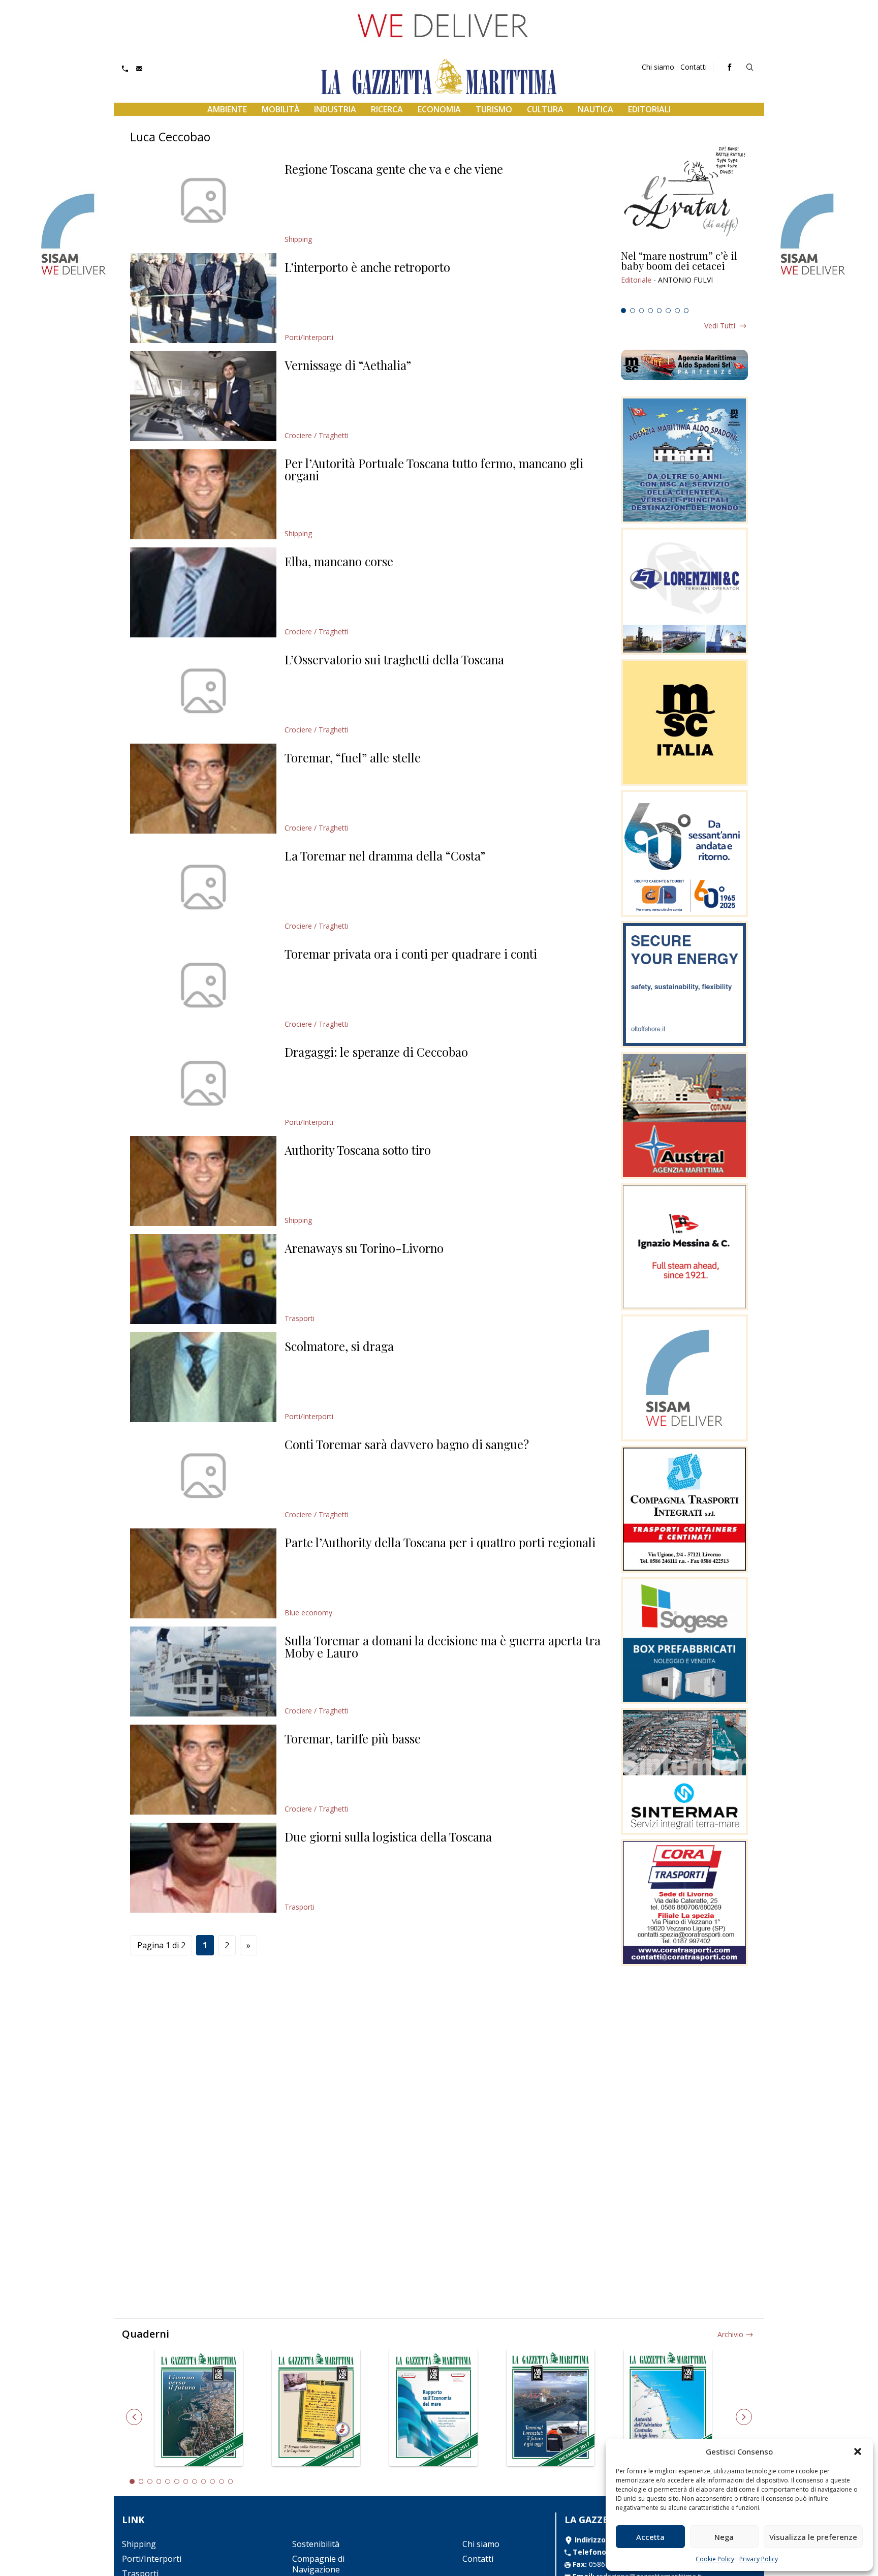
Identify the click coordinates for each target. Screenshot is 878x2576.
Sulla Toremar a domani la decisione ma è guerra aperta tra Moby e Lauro (443, 1646)
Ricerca (387, 109)
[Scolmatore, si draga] (203, 1377)
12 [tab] (231, 2481)
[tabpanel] (684, 277)
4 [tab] (650, 311)
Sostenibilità (316, 2544)
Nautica (595, 109)
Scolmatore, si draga (339, 1346)
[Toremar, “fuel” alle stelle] (203, 789)
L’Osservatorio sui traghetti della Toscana (394, 659)
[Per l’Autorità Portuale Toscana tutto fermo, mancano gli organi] (203, 494)
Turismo (494, 109)
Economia (439, 109)
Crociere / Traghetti (317, 435)
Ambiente (227, 109)
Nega (724, 2537)
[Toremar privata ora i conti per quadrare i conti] (203, 985)
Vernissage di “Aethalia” (348, 365)
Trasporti (300, 1318)
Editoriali (649, 109)
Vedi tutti (720, 326)
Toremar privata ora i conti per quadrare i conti (411, 954)
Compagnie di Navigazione (318, 2564)
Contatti (694, 67)
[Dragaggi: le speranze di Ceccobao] (203, 1083)
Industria (335, 109)
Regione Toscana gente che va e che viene (394, 169)
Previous (134, 2417)
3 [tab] (642, 311)
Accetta (650, 2537)
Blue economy (308, 1613)
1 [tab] (623, 311)
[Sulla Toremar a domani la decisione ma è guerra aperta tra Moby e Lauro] (203, 1672)
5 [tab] (660, 311)
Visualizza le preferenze (813, 2537)
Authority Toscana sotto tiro (358, 1150)
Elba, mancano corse (339, 561)
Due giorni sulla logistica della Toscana (388, 1836)
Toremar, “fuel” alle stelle (353, 757)
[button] (858, 2451)
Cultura (545, 109)
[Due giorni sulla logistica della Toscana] (203, 1868)
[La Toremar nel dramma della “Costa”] (203, 887)
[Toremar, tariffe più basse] (203, 1770)
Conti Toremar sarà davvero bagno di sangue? (407, 1444)
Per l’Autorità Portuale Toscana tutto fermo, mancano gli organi (434, 469)
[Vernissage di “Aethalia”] (203, 396)
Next (744, 2417)
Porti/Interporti (309, 337)
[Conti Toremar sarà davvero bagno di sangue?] (203, 1475)
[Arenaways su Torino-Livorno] (203, 1279)
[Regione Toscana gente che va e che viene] (203, 200)
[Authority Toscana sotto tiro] (203, 1181)
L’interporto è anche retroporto (367, 267)
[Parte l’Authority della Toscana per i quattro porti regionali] (203, 1573)
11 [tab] (222, 2481)
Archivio (730, 2334)
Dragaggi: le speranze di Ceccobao (376, 1052)
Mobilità (281, 109)
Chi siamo (658, 67)
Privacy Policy (759, 2559)
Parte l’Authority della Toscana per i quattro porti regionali (440, 1542)
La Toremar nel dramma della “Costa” (385, 855)
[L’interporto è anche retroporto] (203, 298)
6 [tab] (668, 311)
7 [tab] (677, 311)
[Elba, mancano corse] (203, 592)
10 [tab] (212, 2481)
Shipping (298, 239)
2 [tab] (633, 311)
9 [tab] (204, 2481)
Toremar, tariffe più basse (353, 1738)
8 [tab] (686, 311)
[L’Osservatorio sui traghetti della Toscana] (203, 691)
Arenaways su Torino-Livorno (364, 1248)
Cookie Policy (715, 2559)
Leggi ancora (684, 277)
